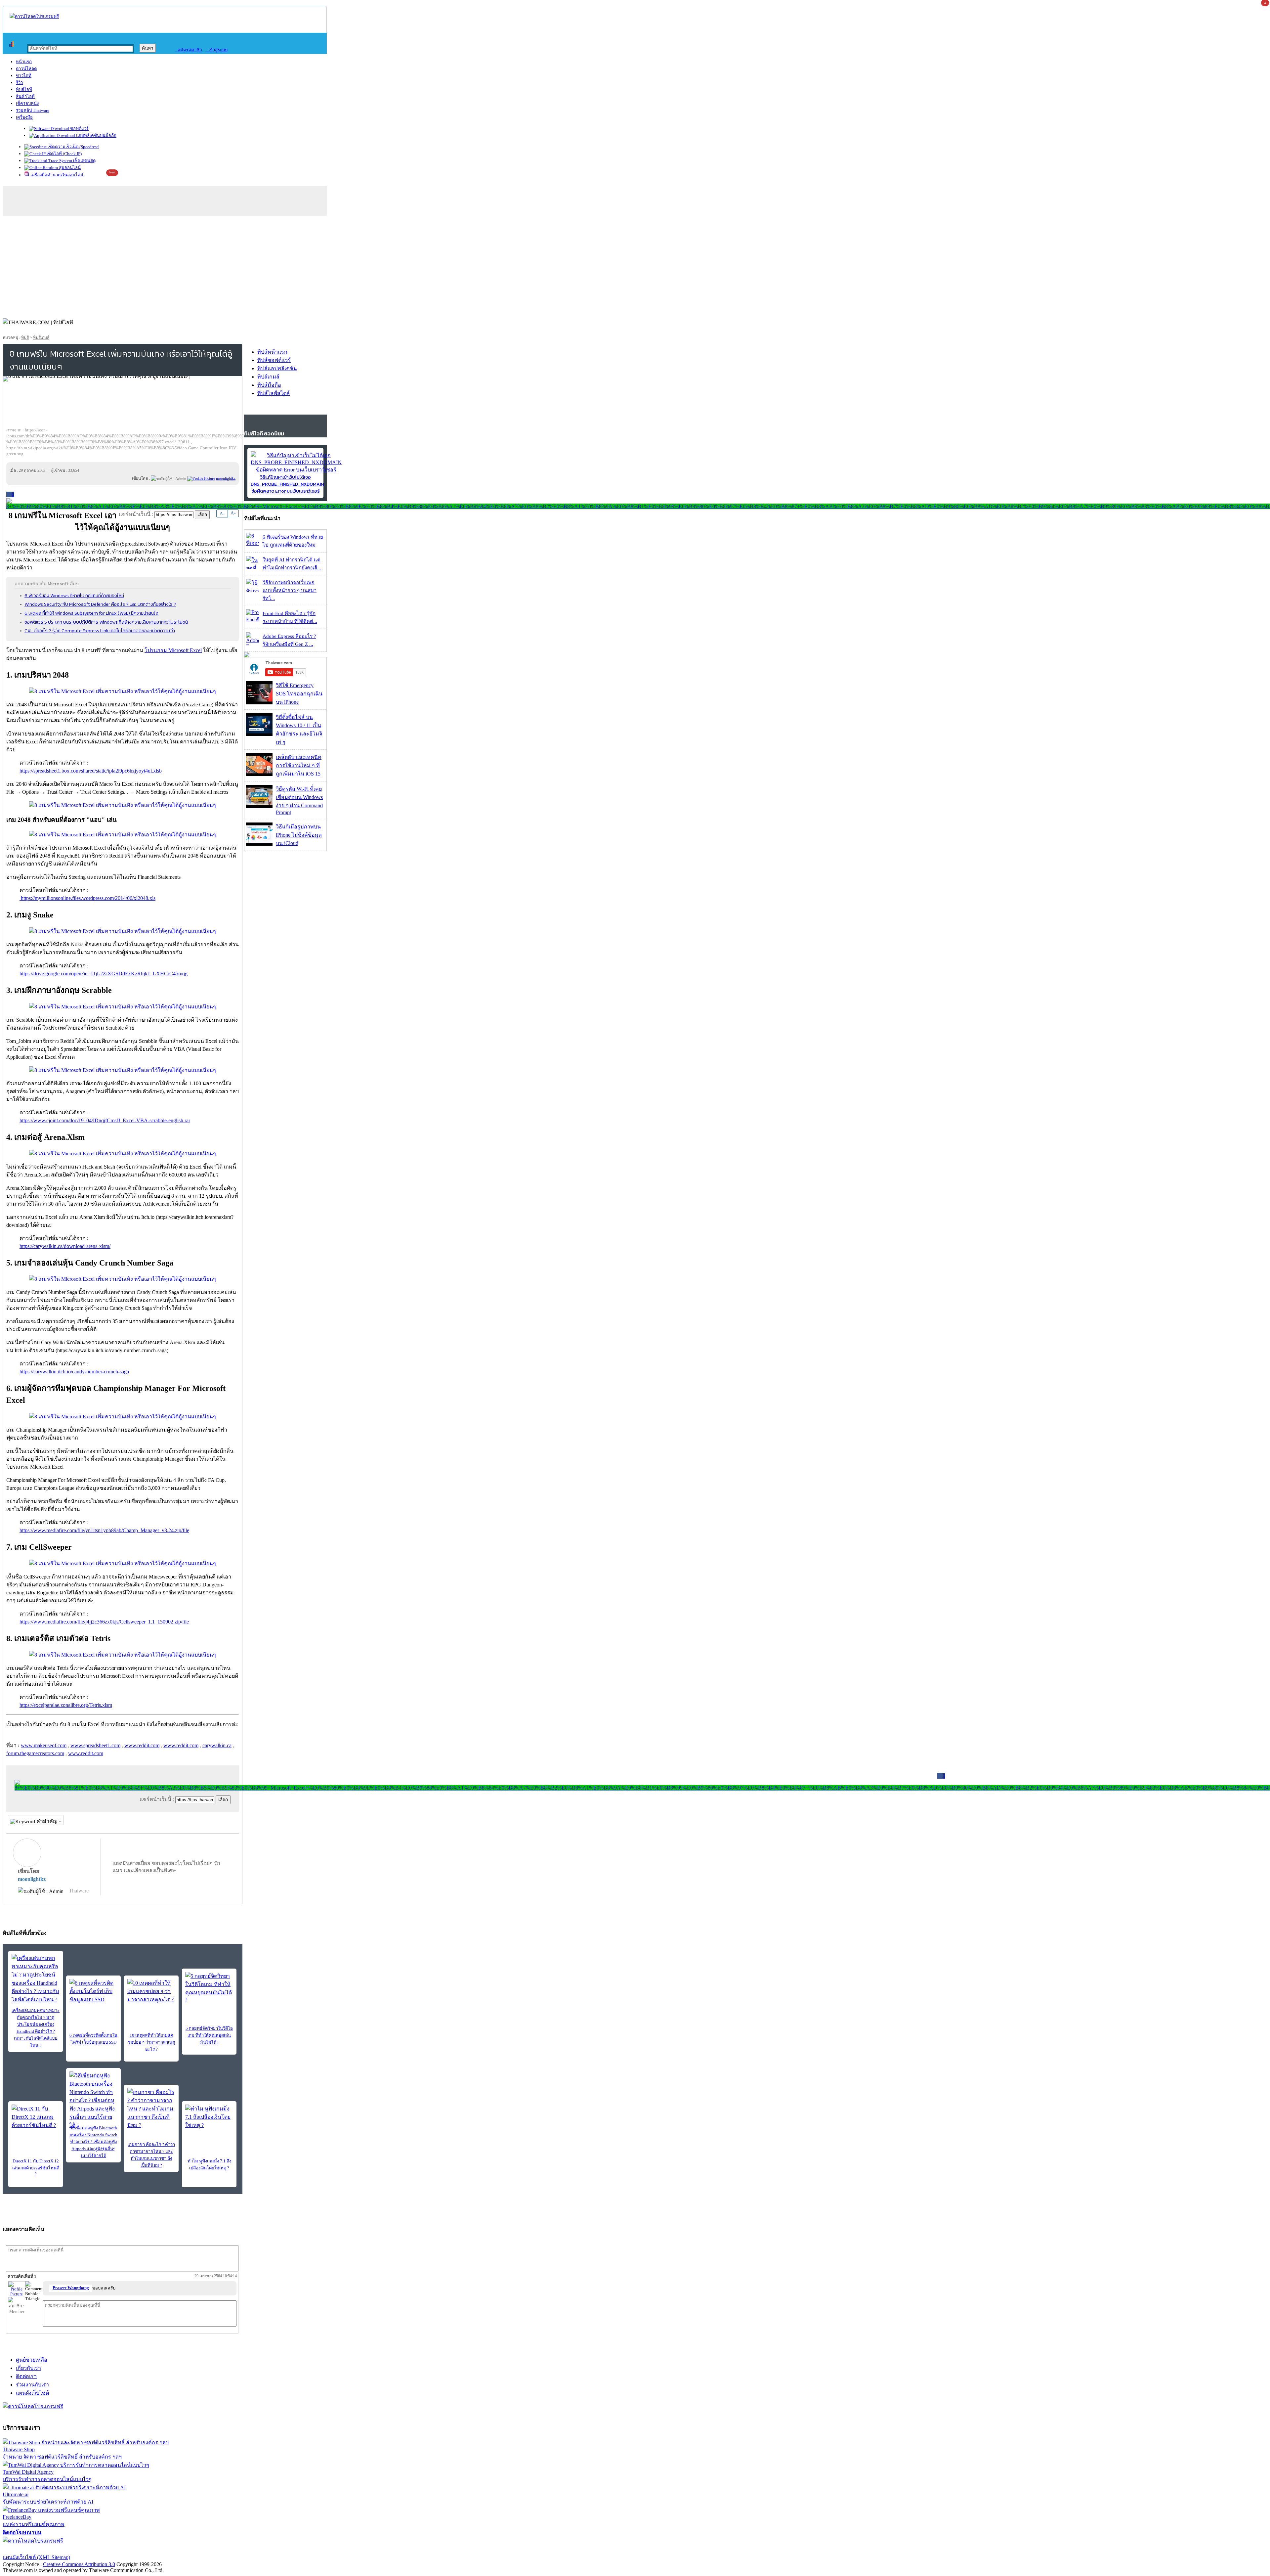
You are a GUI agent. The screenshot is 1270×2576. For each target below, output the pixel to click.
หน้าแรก (24, 62)
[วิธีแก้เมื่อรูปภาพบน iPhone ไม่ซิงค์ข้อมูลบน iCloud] (259, 844)
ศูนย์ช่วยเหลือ (32, 2360)
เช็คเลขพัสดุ (84, 161)
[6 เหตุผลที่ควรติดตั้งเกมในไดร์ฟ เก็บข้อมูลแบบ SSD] (93, 1991)
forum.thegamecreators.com (35, 1753)
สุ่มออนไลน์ (69, 168)
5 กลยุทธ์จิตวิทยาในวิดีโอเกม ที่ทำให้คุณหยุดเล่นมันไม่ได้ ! (209, 2035)
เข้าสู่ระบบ (216, 50)
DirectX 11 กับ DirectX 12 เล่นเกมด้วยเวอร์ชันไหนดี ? (36, 2167)
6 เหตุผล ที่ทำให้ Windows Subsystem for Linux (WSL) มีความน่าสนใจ (91, 613)
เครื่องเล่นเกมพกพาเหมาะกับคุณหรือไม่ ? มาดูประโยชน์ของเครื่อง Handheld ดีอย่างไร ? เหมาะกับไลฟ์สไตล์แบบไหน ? (36, 2028)
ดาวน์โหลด (26, 69)
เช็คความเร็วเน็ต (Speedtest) (73, 147)
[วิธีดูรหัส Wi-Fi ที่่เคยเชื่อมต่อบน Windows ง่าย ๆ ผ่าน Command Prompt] (259, 806)
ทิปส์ (25, 337)
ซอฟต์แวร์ (79, 129)
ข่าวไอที (24, 76)
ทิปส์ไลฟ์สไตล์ (274, 393)
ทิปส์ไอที (24, 89)
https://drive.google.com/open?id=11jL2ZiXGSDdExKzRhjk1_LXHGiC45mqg (104, 974)
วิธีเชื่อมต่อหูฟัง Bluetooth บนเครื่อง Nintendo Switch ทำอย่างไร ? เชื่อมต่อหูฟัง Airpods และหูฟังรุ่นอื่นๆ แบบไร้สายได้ (93, 2142)
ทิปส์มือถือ (269, 385)
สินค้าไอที (25, 96)
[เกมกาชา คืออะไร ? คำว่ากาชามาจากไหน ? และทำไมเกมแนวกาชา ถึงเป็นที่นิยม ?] (151, 2109)
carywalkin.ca (217, 1745)
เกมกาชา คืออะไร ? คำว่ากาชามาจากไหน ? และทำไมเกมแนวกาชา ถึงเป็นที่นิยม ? (151, 2155)
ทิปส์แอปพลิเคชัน (277, 368)
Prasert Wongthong (71, 2288)
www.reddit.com (142, 1745)
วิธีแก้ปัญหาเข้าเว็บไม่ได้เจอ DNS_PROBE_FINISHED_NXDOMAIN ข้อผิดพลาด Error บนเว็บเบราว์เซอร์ (287, 484)
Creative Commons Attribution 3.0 (79, 2564)
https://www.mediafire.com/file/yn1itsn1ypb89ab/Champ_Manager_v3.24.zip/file (104, 1530)
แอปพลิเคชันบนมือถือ (96, 135)
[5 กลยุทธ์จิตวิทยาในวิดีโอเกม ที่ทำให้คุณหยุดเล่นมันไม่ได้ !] (209, 1987)
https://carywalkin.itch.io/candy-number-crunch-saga (74, 1372)
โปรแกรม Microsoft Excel (173, 650)
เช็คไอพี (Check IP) (64, 154)
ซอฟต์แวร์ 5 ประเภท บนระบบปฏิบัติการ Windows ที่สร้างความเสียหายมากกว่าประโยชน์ (106, 622)
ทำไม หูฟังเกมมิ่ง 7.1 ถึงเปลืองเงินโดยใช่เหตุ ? (209, 2164)
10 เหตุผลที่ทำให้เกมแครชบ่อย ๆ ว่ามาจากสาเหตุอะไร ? (151, 2042)
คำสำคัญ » (48, 1821)
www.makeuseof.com (44, 1745)
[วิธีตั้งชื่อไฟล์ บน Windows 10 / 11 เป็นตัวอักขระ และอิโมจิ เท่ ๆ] (259, 734)
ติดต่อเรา (26, 2376)
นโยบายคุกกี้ (137, 2549)
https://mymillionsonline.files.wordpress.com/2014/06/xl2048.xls (87, 898)
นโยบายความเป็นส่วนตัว (88, 2549)
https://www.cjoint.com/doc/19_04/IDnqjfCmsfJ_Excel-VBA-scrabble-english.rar (105, 1120)
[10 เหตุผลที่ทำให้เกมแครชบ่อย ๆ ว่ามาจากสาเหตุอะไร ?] (151, 1991)
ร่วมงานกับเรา (32, 2385)
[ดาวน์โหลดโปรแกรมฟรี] (34, 16)
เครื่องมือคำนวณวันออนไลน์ (56, 175)
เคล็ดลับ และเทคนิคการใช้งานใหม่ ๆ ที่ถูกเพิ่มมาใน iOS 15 (299, 765)
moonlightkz (32, 1879)
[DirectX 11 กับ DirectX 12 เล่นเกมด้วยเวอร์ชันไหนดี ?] (36, 2117)
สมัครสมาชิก (188, 50)
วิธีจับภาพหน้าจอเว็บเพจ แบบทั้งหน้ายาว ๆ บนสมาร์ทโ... (290, 591)
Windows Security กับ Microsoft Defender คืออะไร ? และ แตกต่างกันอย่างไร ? (100, 604)
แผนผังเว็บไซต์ (32, 2393)
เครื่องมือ (24, 117)
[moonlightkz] (201, 478)
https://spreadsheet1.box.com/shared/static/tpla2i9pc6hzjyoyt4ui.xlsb (91, 771)
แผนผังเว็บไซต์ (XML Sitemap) (36, 2557)
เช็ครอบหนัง (27, 103)
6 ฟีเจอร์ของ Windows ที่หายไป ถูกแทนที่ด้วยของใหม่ (74, 596)
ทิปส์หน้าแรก (272, 352)
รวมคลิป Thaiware (33, 110)
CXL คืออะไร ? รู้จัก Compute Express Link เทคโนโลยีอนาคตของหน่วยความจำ (100, 631)
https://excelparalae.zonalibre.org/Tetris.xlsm (66, 1705)
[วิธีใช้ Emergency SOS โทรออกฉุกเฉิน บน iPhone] (259, 703)
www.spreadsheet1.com (95, 1745)
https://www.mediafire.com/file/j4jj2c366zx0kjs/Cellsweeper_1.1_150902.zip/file (104, 1622)
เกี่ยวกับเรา (28, 2368)
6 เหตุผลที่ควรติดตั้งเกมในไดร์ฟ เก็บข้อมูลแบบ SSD (93, 2039)
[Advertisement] (635, 265)
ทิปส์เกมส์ (41, 337)
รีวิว (19, 83)
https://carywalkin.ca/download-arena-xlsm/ (65, 1246)
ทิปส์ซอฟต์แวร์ (274, 360)
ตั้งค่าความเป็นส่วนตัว (28, 2549)
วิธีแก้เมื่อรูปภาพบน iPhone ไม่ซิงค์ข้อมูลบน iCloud (299, 835)
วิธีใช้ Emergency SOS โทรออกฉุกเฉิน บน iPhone (299, 694)
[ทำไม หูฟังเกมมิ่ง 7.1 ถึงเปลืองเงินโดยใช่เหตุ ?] (209, 2117)
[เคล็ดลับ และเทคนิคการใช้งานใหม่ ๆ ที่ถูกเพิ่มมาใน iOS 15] (259, 774)
